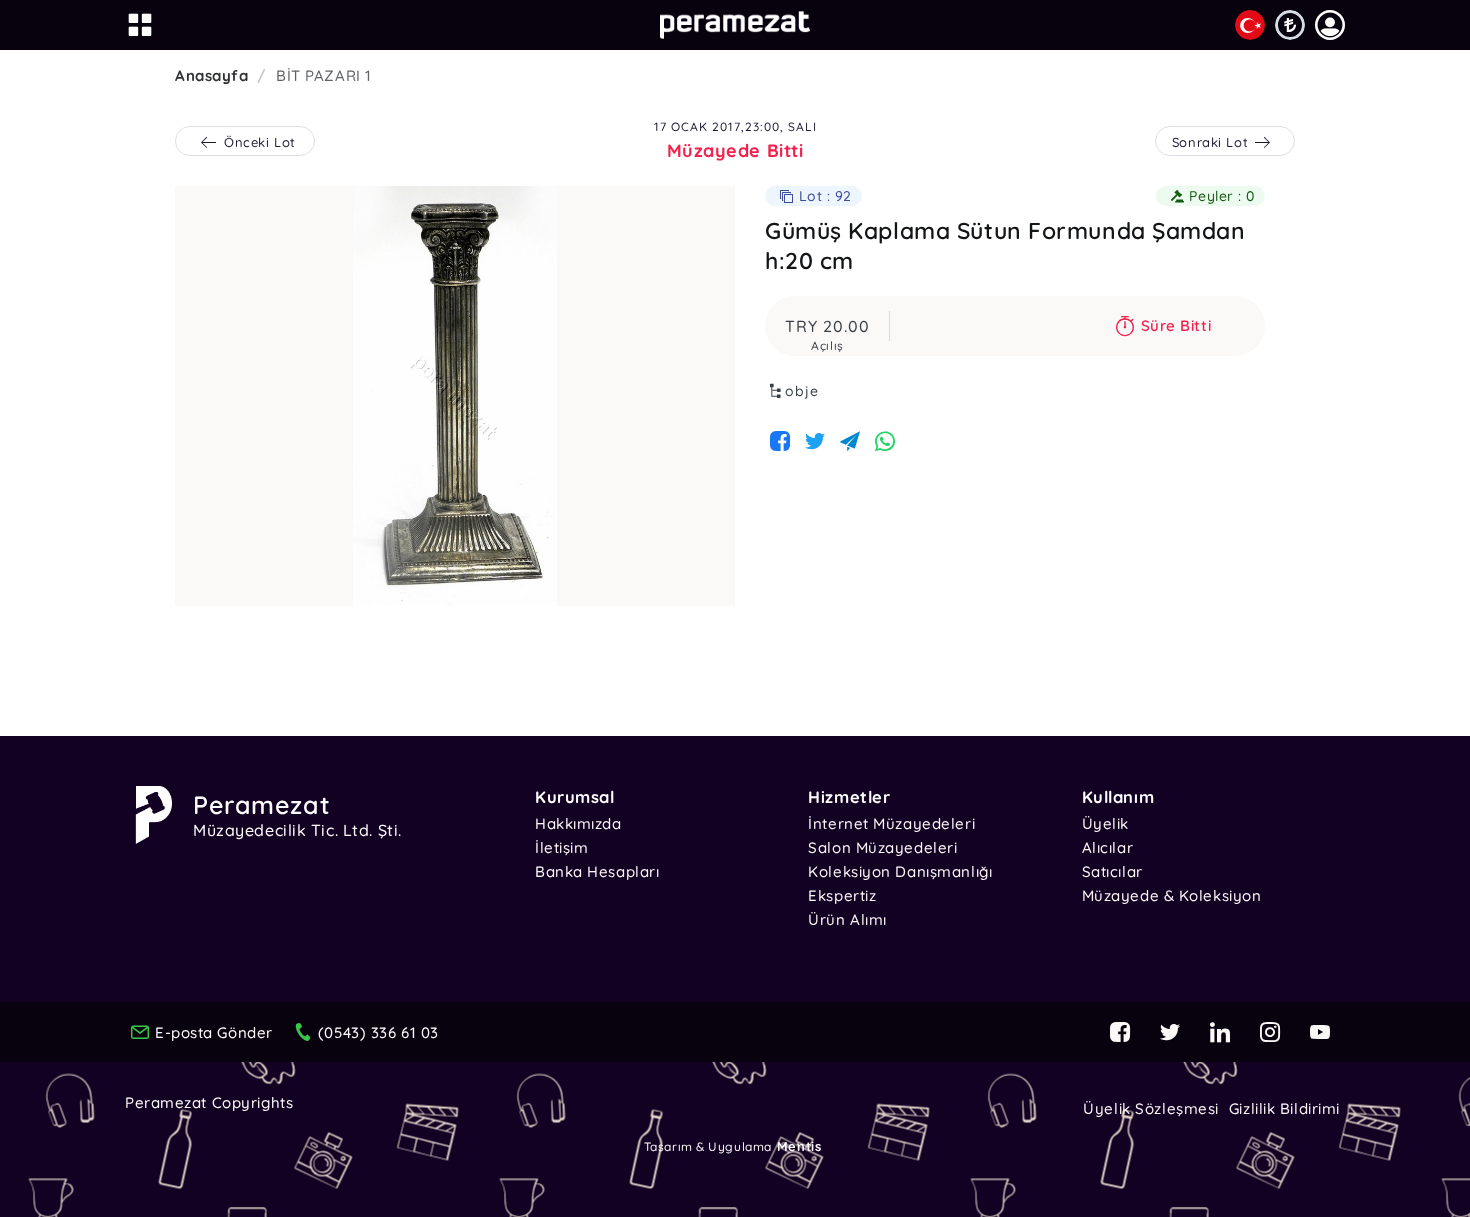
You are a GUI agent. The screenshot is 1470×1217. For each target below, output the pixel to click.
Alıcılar (1107, 847)
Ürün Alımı (847, 919)
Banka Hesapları (597, 871)
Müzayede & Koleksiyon (1172, 895)
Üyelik (1105, 823)
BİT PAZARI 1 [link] (324, 75)
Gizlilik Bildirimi (1284, 1108)
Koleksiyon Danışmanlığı (900, 871)
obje (802, 391)
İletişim (561, 847)
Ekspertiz (842, 895)
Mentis (799, 1146)
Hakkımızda (578, 823)
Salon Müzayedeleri (882, 847)
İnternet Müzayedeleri (891, 823)
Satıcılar (1112, 871)
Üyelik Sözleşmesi (1151, 1108)
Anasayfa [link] (211, 75)
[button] (1330, 25)
